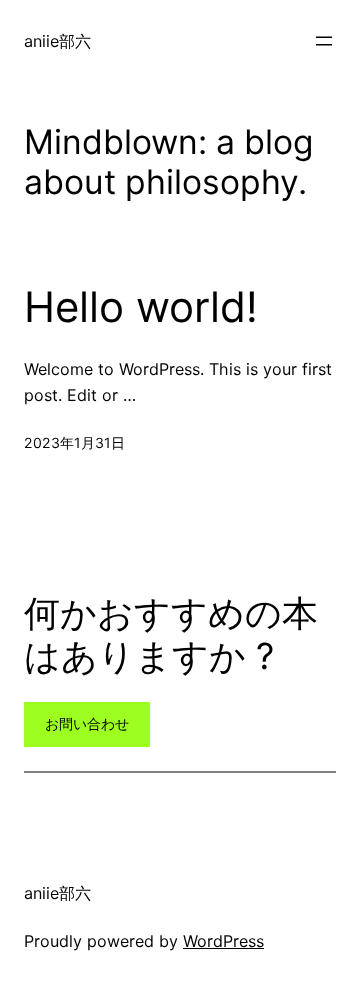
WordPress (223, 941)
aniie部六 (57, 41)
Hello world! (141, 307)
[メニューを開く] (324, 41)
